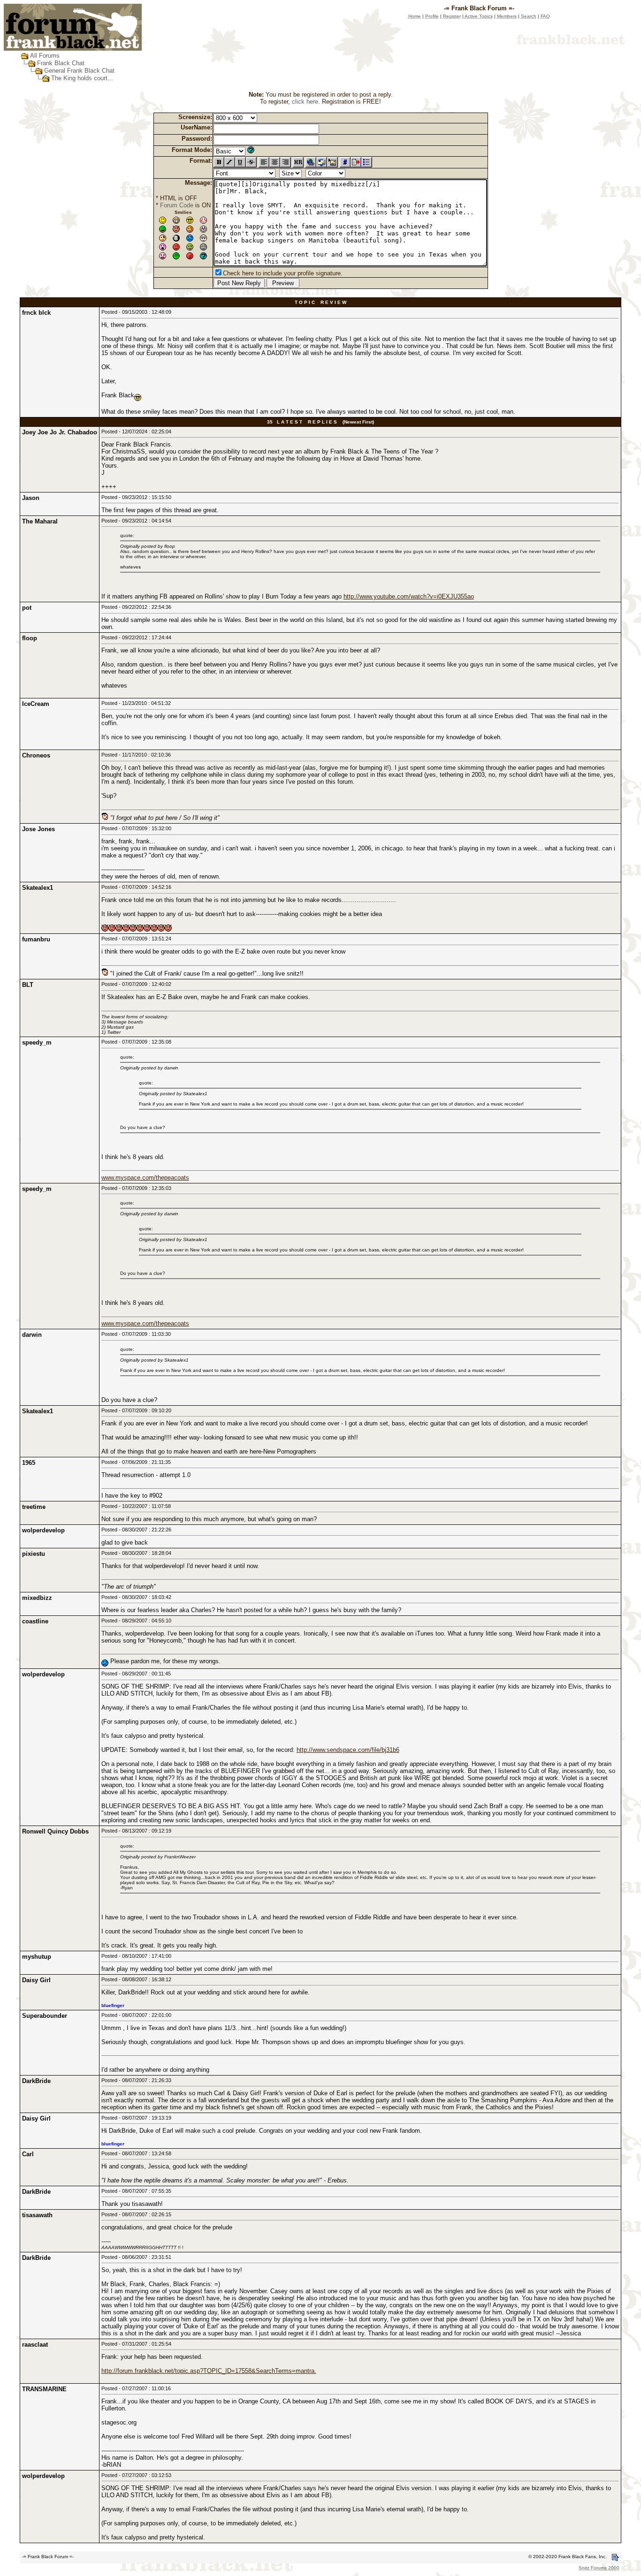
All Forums (45, 56)
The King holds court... (82, 78)
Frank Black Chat (61, 63)
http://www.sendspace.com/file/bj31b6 (348, 1750)
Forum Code (177, 205)
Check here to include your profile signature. (283, 273)
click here (305, 102)
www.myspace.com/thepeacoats (145, 1178)
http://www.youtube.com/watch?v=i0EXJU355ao (409, 596)
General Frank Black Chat (79, 71)
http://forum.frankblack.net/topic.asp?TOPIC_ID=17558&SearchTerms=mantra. (209, 2371)
